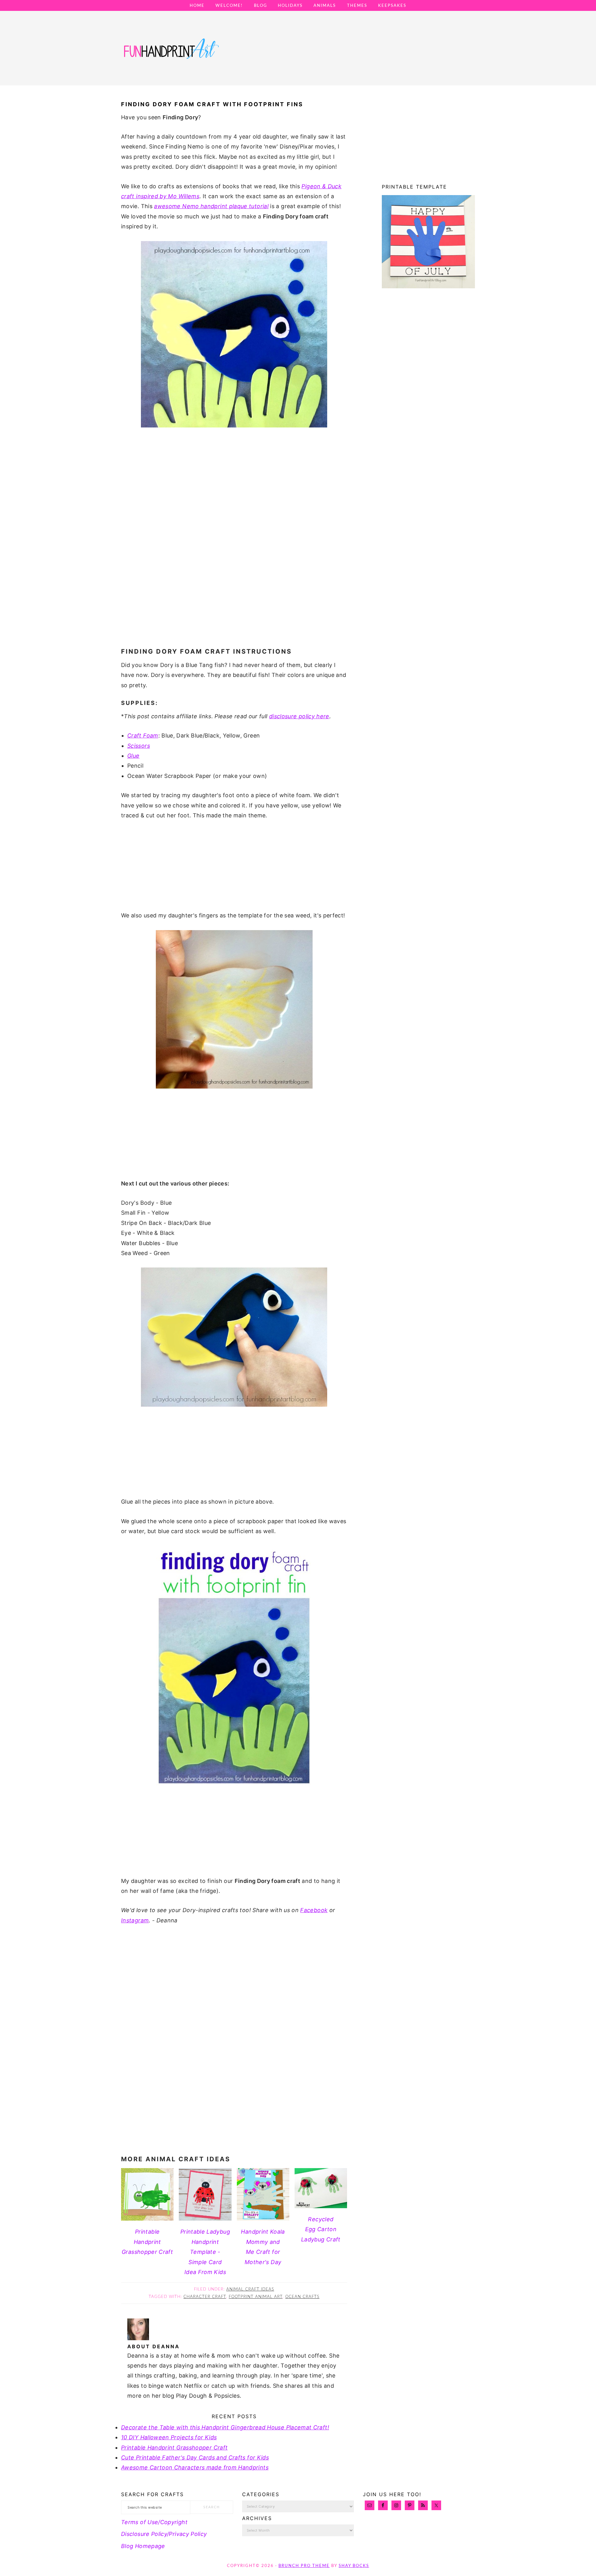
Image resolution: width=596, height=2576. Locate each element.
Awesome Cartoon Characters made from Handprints (195, 2467)
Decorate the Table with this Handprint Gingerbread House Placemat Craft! (225, 2427)
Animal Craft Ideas (250, 2289)
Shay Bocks (354, 2566)
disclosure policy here (299, 716)
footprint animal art (256, 2297)
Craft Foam (143, 735)
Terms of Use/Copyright (154, 2522)
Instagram (135, 1920)
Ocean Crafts (302, 2297)
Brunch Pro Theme (304, 2566)
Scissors (139, 746)
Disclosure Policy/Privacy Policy (164, 2534)
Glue (133, 756)
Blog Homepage (143, 2546)
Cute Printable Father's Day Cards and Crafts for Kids (195, 2457)
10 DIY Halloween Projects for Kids (169, 2437)
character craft (205, 2297)
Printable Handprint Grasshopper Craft (174, 2448)
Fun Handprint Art (171, 54)
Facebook (314, 1910)
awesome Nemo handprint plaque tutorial (211, 206)
